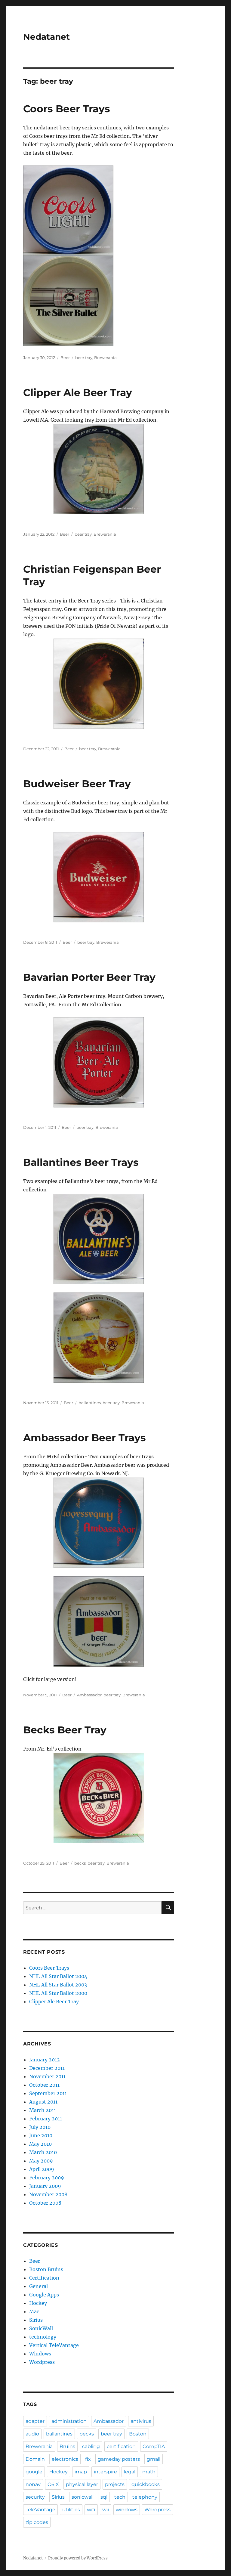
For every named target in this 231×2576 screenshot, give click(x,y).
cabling (91, 2446)
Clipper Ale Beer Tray (78, 392)
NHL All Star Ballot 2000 (58, 1993)
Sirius (36, 2320)
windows (127, 2510)
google (34, 2472)
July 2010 (40, 2127)
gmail (154, 2459)
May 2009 (41, 2161)
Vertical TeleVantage (54, 2345)
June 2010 (41, 2135)
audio (32, 2434)
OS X (53, 2484)
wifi (91, 2510)
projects (115, 2484)
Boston (138, 2434)
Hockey (38, 2303)
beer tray (84, 358)
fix (88, 2459)
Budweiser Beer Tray (77, 784)
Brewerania (105, 358)
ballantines (90, 1403)
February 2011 (46, 2119)
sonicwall (83, 2497)
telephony (145, 2497)
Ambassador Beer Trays (85, 1438)
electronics (65, 2459)
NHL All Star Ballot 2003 (58, 1985)
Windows (40, 2354)
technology (43, 2337)
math (149, 2472)
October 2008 (45, 2203)
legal (130, 2472)
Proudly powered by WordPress (78, 2558)
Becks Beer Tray (65, 1730)
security (35, 2497)
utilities (71, 2510)
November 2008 (48, 2194)
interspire (105, 2472)
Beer (65, 358)
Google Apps (44, 2295)
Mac (34, 2311)
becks (80, 1863)
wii (106, 2510)
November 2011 (47, 2076)
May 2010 (40, 2144)
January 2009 (45, 2186)
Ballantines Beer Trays (81, 1162)
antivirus (141, 2421)
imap (81, 2472)
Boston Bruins (46, 2269)
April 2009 (42, 2169)
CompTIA (154, 2446)
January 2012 (45, 2060)
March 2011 (43, 2110)
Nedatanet (46, 37)
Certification (44, 2278)
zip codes (37, 2522)
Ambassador (89, 1695)
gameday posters (119, 2459)
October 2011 (44, 2085)
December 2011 (47, 2068)
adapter (35, 2421)
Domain (35, 2459)
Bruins (67, 2446)
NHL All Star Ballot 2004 (58, 1976)
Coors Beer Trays (67, 109)
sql (104, 2497)
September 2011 (48, 2093)
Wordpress (42, 2362)
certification (121, 2446)
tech (120, 2497)
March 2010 (43, 2152)
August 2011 (43, 2102)
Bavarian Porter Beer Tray (89, 977)
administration (69, 2421)
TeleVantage (40, 2510)
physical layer (82, 2484)
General (38, 2286)
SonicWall (41, 2328)
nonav (33, 2484)
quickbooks (146, 2484)
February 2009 (47, 2178)
